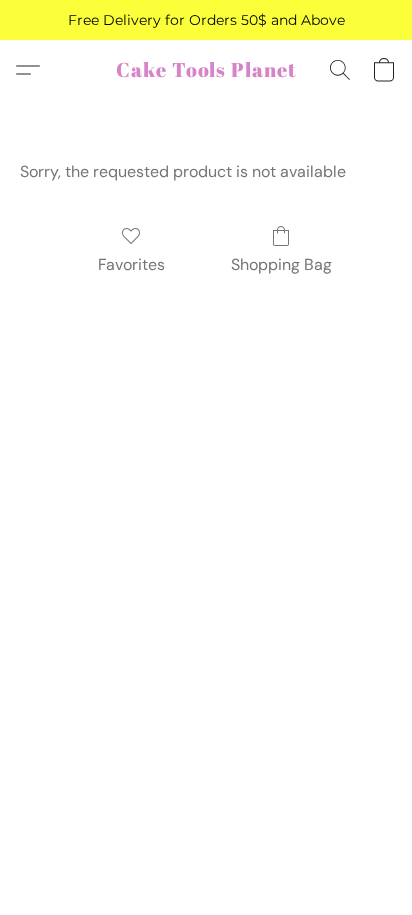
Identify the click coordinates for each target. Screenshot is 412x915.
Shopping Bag (281, 264)
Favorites (131, 264)
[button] (206, 70)
